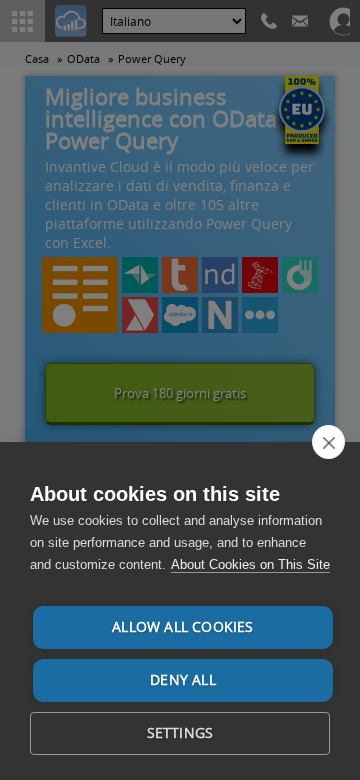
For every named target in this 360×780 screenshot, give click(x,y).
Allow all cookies (182, 627)
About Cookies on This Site (250, 564)
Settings (180, 733)
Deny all (183, 680)
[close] (328, 442)
